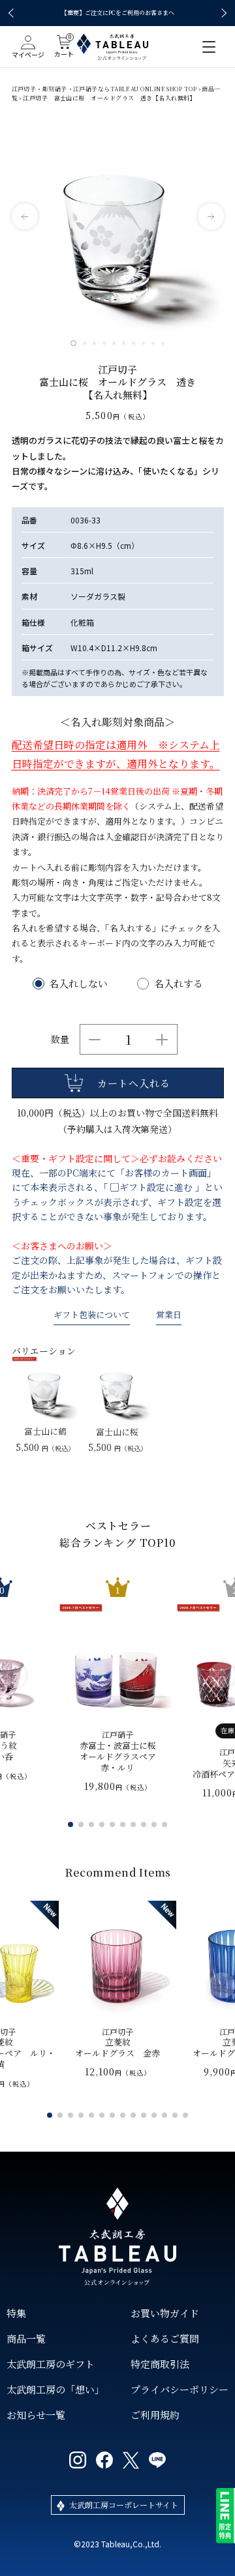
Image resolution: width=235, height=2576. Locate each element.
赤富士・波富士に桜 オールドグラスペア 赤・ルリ (118, 1751)
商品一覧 (26, 2338)
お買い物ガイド (165, 2313)
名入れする (179, 983)
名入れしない (78, 983)
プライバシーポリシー (180, 2389)
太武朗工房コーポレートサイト (124, 2505)
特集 (16, 2313)
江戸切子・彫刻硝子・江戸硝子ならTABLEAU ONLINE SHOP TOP (104, 89)
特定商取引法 (160, 2364)
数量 (60, 1039)
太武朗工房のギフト (51, 2364)
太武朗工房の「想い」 (55, 2389)
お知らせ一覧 (36, 2415)
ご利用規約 (155, 2415)
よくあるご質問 (165, 2338)
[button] (13, 13)
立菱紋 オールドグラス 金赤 (117, 2043)
